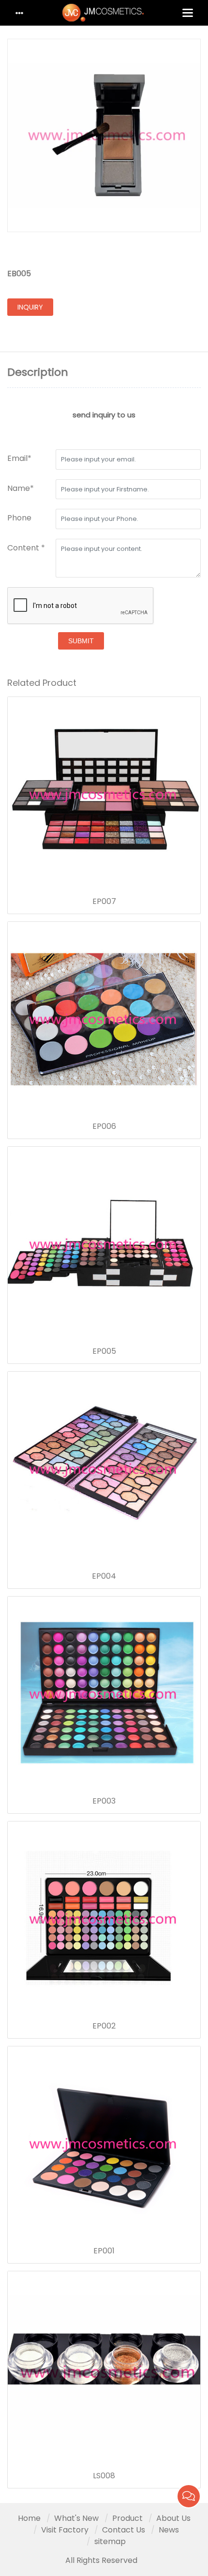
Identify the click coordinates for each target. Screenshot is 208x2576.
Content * (26, 548)
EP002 (104, 2026)
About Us (173, 2518)
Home (29, 2518)
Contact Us (124, 2530)
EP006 (104, 1126)
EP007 (104, 902)
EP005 (104, 1351)
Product (127, 2518)
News (169, 2530)
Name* (21, 488)
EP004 (104, 1576)
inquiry (30, 307)
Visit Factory (65, 2530)
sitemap (110, 2541)
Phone (19, 518)
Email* (19, 458)
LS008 (104, 2476)
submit (81, 641)
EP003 (104, 1801)
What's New (76, 2518)
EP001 (104, 2251)
